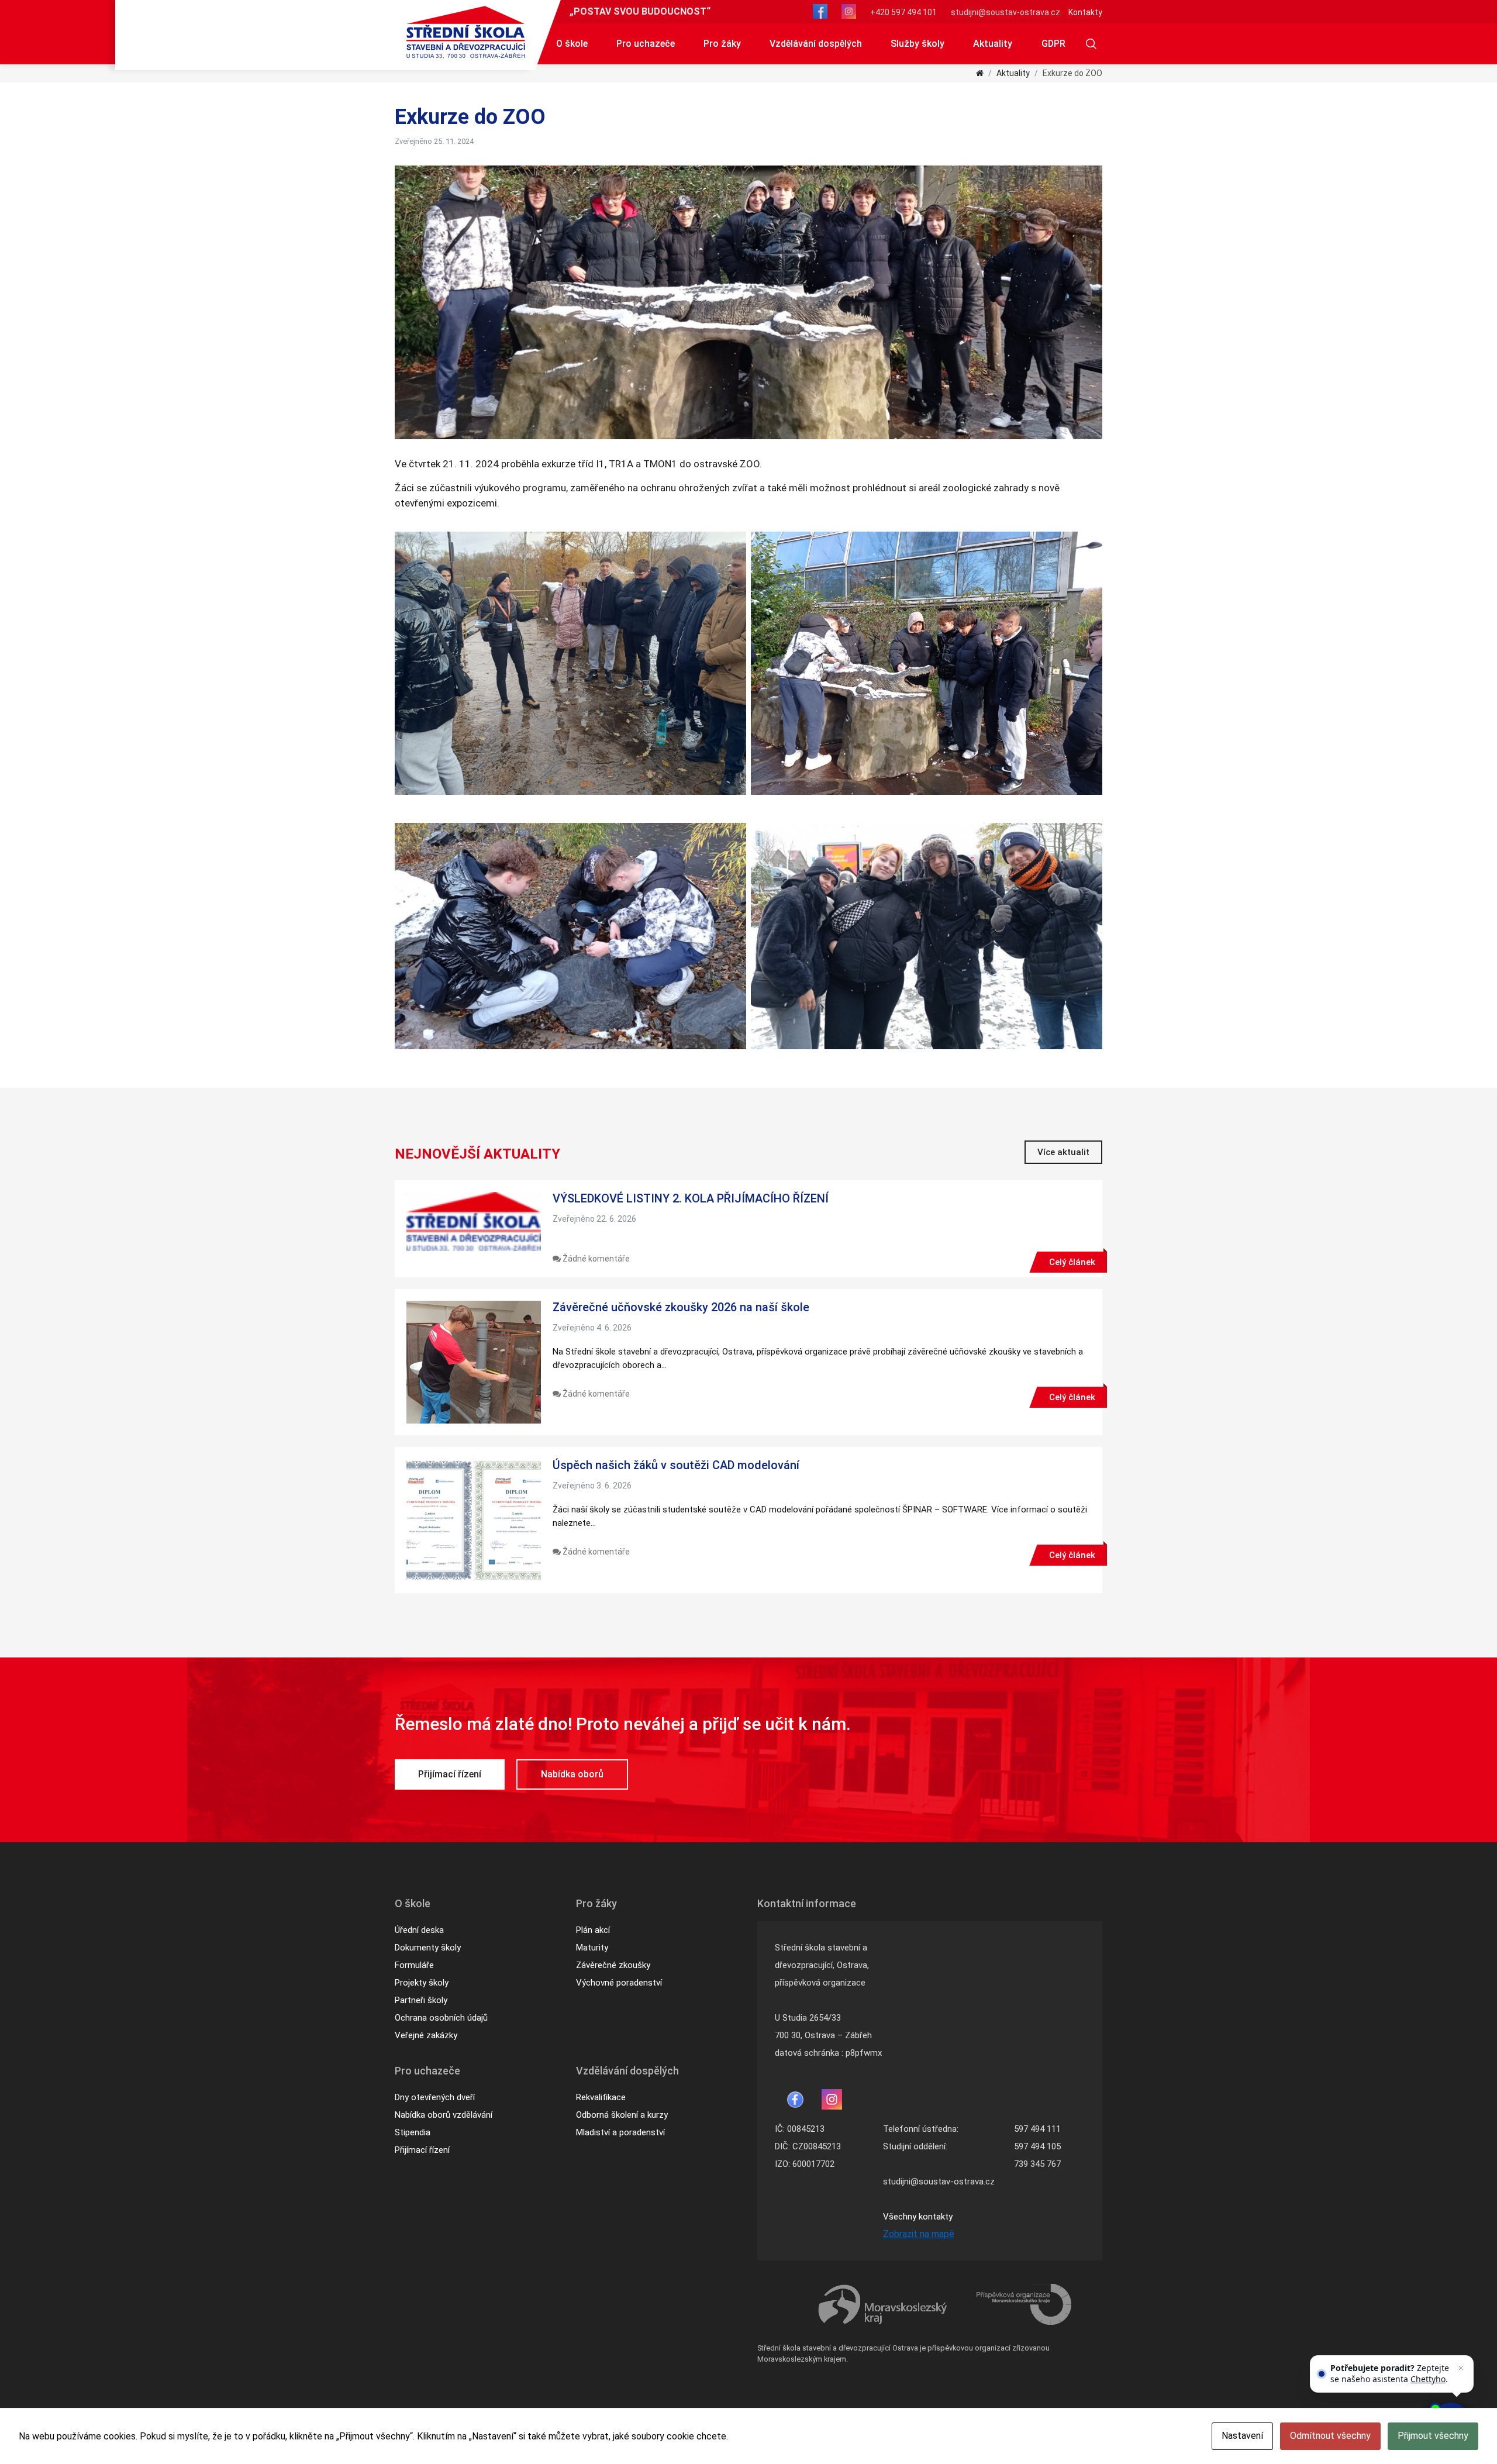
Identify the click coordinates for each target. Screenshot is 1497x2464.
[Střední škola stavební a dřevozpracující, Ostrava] (466, 32)
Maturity (592, 1948)
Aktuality (993, 44)
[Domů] (980, 73)
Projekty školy (422, 1983)
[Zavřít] (1461, 2368)
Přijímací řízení (450, 1774)
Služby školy (917, 44)
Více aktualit (1063, 1152)
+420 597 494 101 (903, 12)
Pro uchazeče (646, 44)
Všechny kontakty (918, 2217)
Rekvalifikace (601, 2097)
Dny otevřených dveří (435, 2097)
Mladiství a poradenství (620, 2132)
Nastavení (1242, 2436)
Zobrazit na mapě (919, 2234)
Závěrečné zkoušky (613, 1965)
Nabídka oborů (572, 1774)
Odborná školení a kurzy (622, 2115)
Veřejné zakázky (426, 2035)
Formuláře (414, 1965)
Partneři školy (421, 2000)
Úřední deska (419, 1930)
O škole (572, 44)
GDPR (1053, 44)
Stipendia (413, 2132)
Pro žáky (722, 44)
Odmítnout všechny (1330, 2436)
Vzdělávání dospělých (816, 44)
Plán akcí (593, 1930)
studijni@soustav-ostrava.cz (1006, 12)
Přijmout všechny (1433, 2436)
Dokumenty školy (428, 1948)
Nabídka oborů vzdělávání (444, 2115)
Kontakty (1085, 12)
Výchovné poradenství (619, 1983)
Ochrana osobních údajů (441, 2018)
